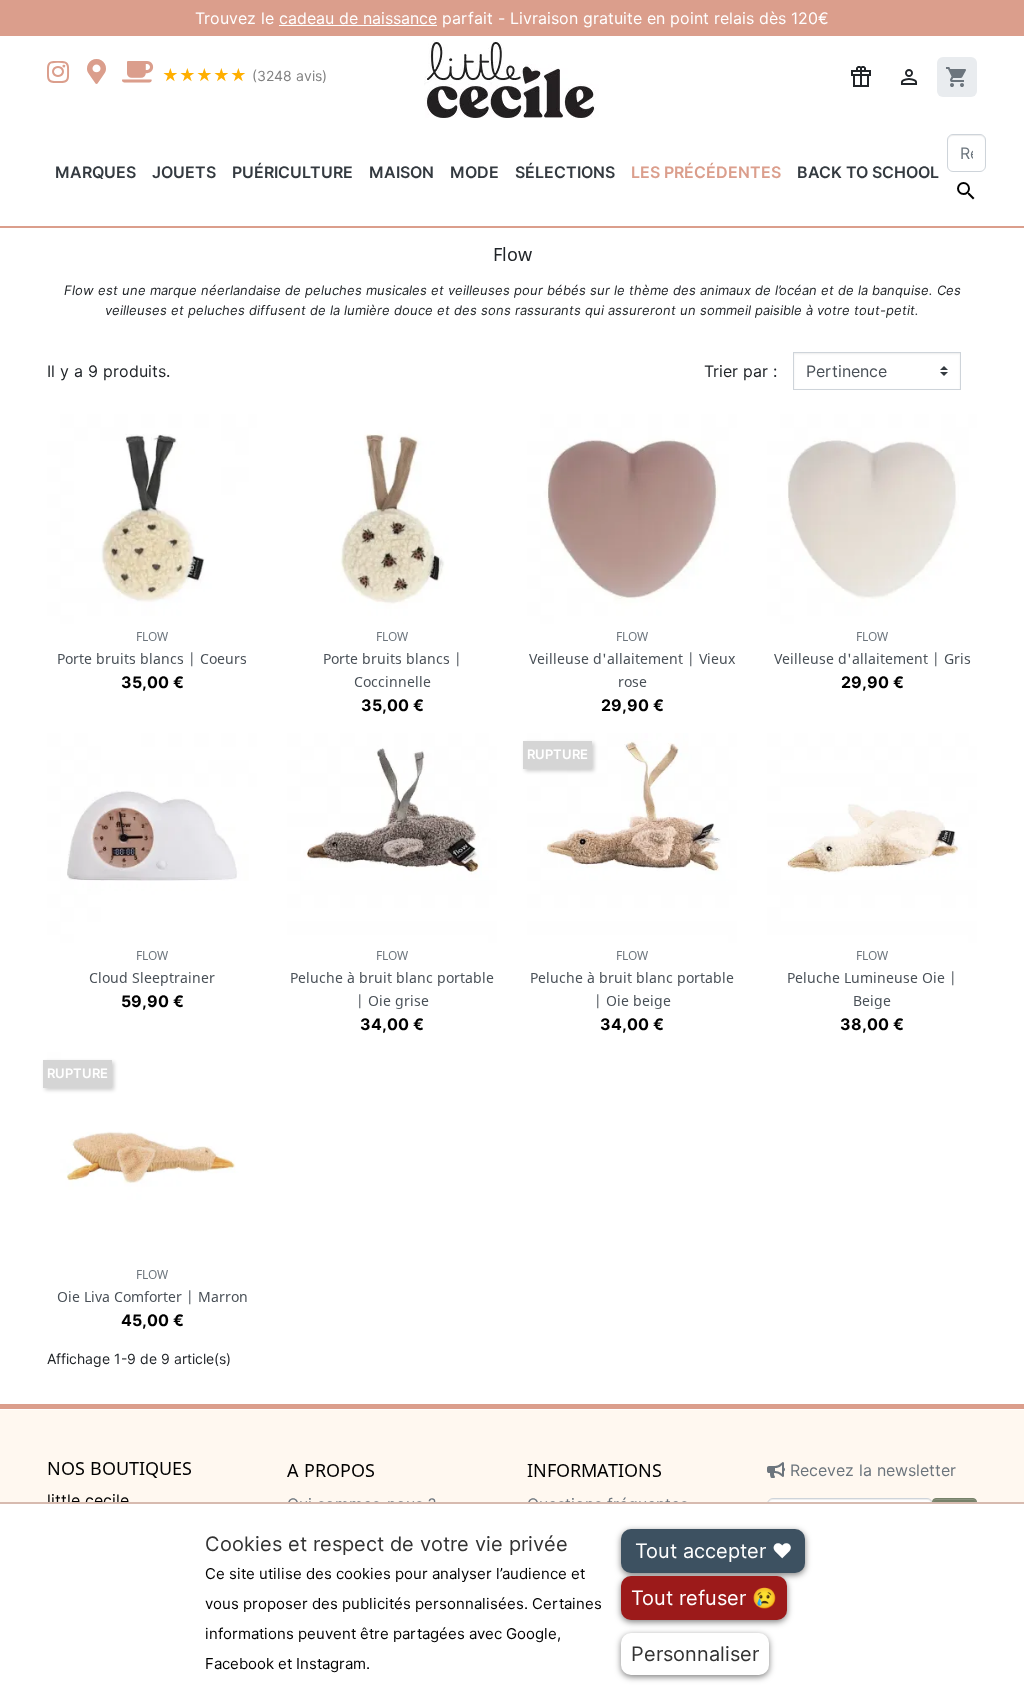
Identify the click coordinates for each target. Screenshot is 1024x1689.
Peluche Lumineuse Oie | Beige (872, 978)
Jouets (184, 172)
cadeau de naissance (358, 18)
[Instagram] (62, 74)
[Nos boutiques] (102, 74)
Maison (401, 172)
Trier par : (740, 371)
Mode (474, 172)
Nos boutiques (119, 1469)
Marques (95, 172)
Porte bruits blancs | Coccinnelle (392, 659)
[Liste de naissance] (861, 75)
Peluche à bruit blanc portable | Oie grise (392, 978)
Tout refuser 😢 (704, 1598)
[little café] (137, 74)
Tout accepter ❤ (713, 1551)
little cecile (88, 1500)
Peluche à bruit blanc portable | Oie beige (632, 978)
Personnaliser (695, 1654)
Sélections (565, 172)
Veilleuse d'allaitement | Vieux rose (632, 659)
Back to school (868, 172)
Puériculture (292, 172)
